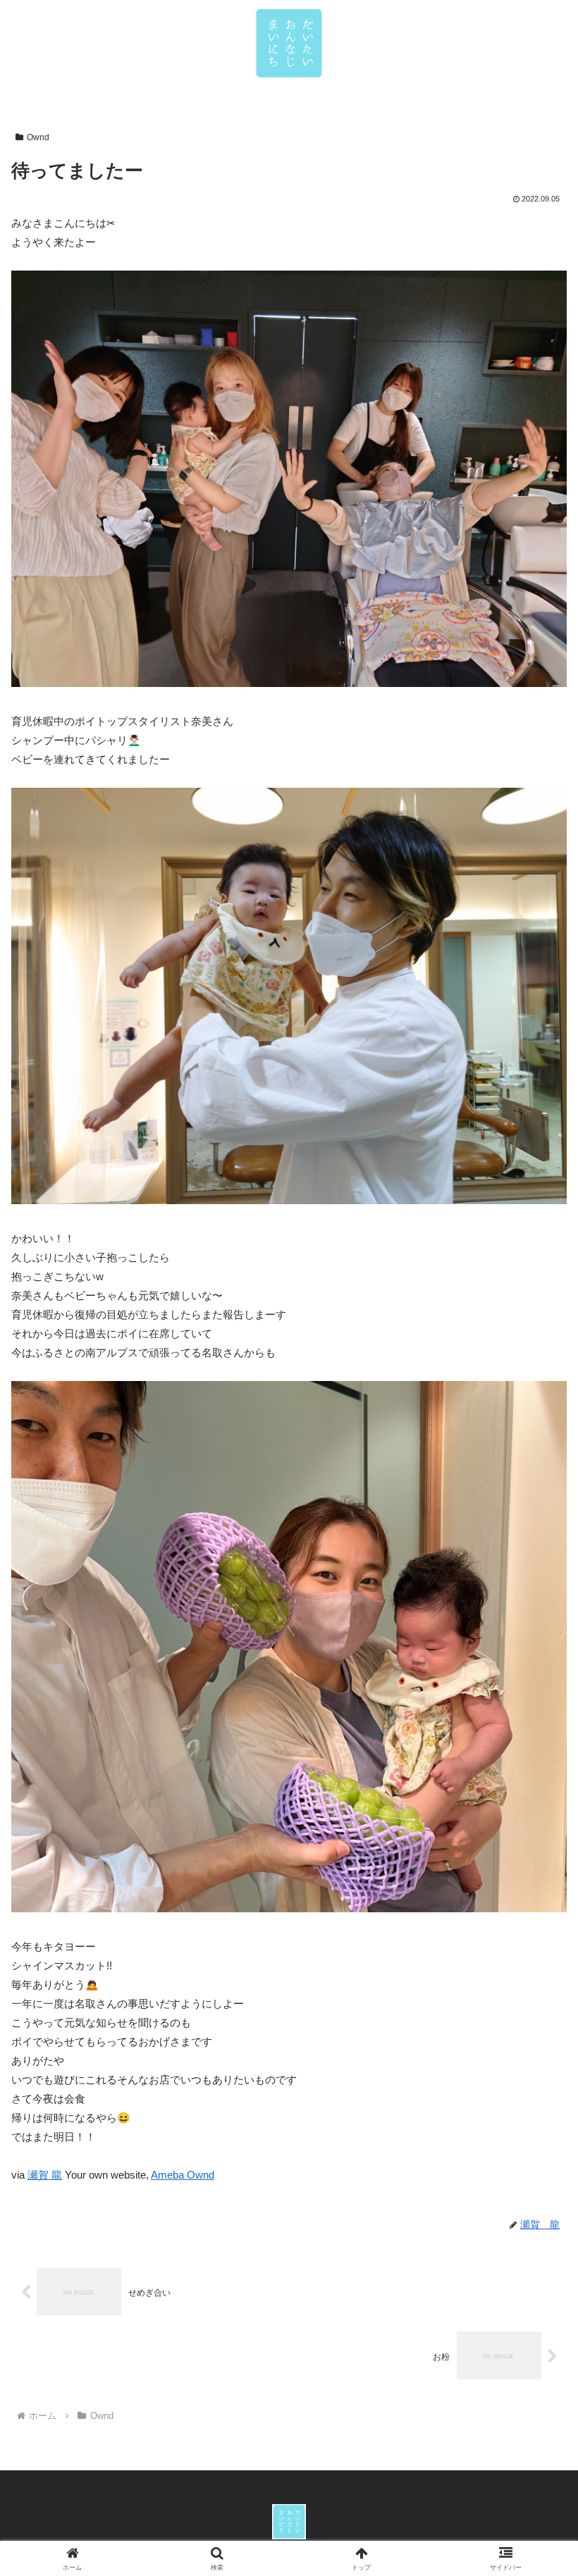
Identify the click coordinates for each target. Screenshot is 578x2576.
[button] (535, 1975)
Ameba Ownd (183, 2175)
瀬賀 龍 (45, 2175)
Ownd (38, 137)
